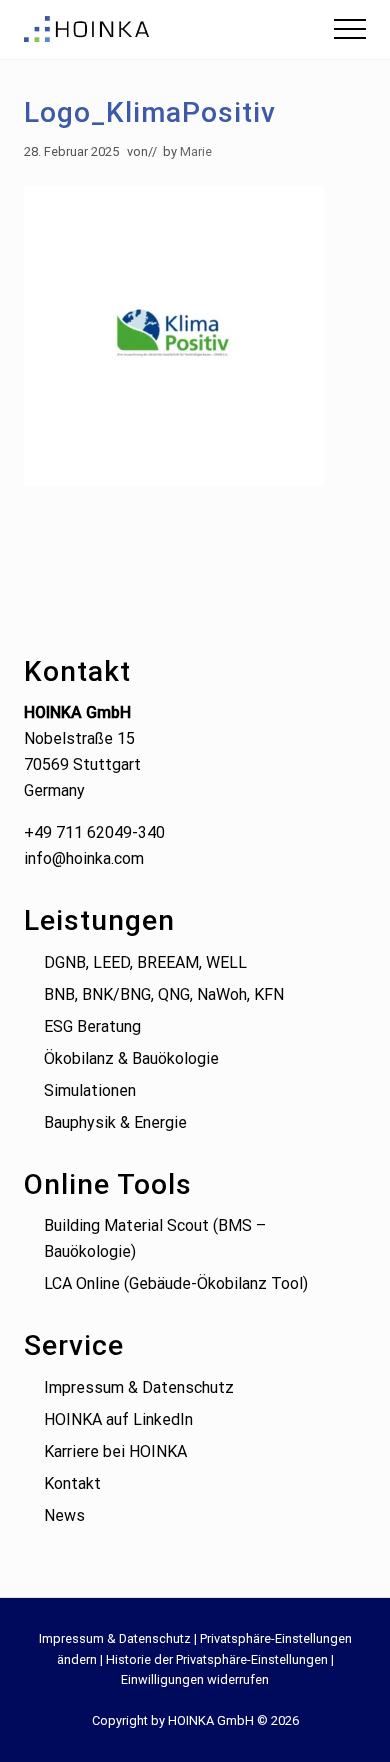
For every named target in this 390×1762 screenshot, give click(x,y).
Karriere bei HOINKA (115, 1451)
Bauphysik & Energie (115, 1122)
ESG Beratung (92, 1026)
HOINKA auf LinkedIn (118, 1419)
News (64, 1515)
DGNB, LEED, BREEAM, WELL (145, 962)
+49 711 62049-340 (94, 832)
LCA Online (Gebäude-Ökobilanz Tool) (176, 1283)
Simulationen (90, 1090)
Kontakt (72, 1483)
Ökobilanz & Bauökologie (131, 1058)
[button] (350, 29)
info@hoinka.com (84, 858)
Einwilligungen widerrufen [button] (195, 1679)
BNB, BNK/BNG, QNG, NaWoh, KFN (164, 994)
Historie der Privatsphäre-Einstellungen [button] (217, 1659)
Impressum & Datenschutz (139, 1387)
